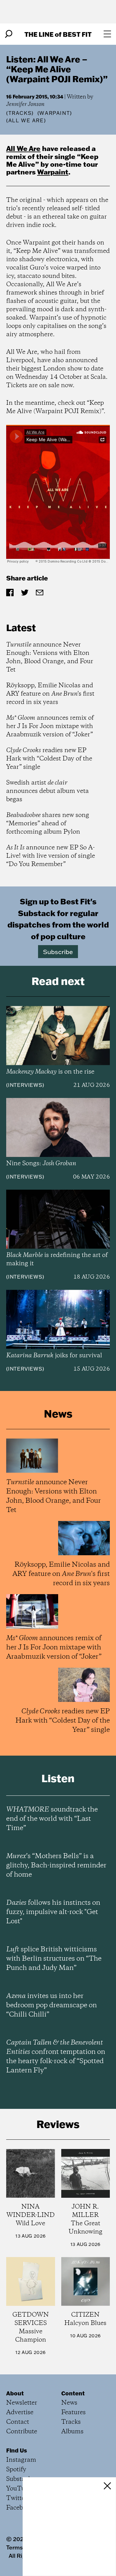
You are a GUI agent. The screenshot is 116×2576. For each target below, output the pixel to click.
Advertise (20, 2413)
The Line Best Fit (58, 34)
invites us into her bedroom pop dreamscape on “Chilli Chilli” (52, 2005)
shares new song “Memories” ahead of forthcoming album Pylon (48, 824)
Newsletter (22, 2403)
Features (73, 2413)
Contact (18, 2422)
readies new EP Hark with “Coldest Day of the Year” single (49, 759)
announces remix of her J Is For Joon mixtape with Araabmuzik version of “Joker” (50, 726)
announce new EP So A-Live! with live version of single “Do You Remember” (51, 856)
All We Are (23, 148)
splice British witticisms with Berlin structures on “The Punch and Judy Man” (54, 1959)
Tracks (20, 113)
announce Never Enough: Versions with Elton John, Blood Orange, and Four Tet (50, 657)
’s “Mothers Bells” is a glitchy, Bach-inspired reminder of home (56, 1866)
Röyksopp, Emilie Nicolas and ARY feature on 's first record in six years (50, 694)
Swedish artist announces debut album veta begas (47, 791)
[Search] (9, 34)
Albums (72, 2432)
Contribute (22, 2432)
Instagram (21, 2460)
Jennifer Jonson (25, 104)
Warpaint (53, 172)
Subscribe (58, 952)
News (69, 2403)
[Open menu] (107, 34)
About (15, 2393)
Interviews (25, 1085)
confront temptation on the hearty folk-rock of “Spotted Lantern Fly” (56, 2057)
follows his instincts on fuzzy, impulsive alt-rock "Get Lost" (53, 1912)
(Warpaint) (55, 113)
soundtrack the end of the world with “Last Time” (52, 1819)
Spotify (16, 2470)
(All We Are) (26, 120)
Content (73, 2393)
